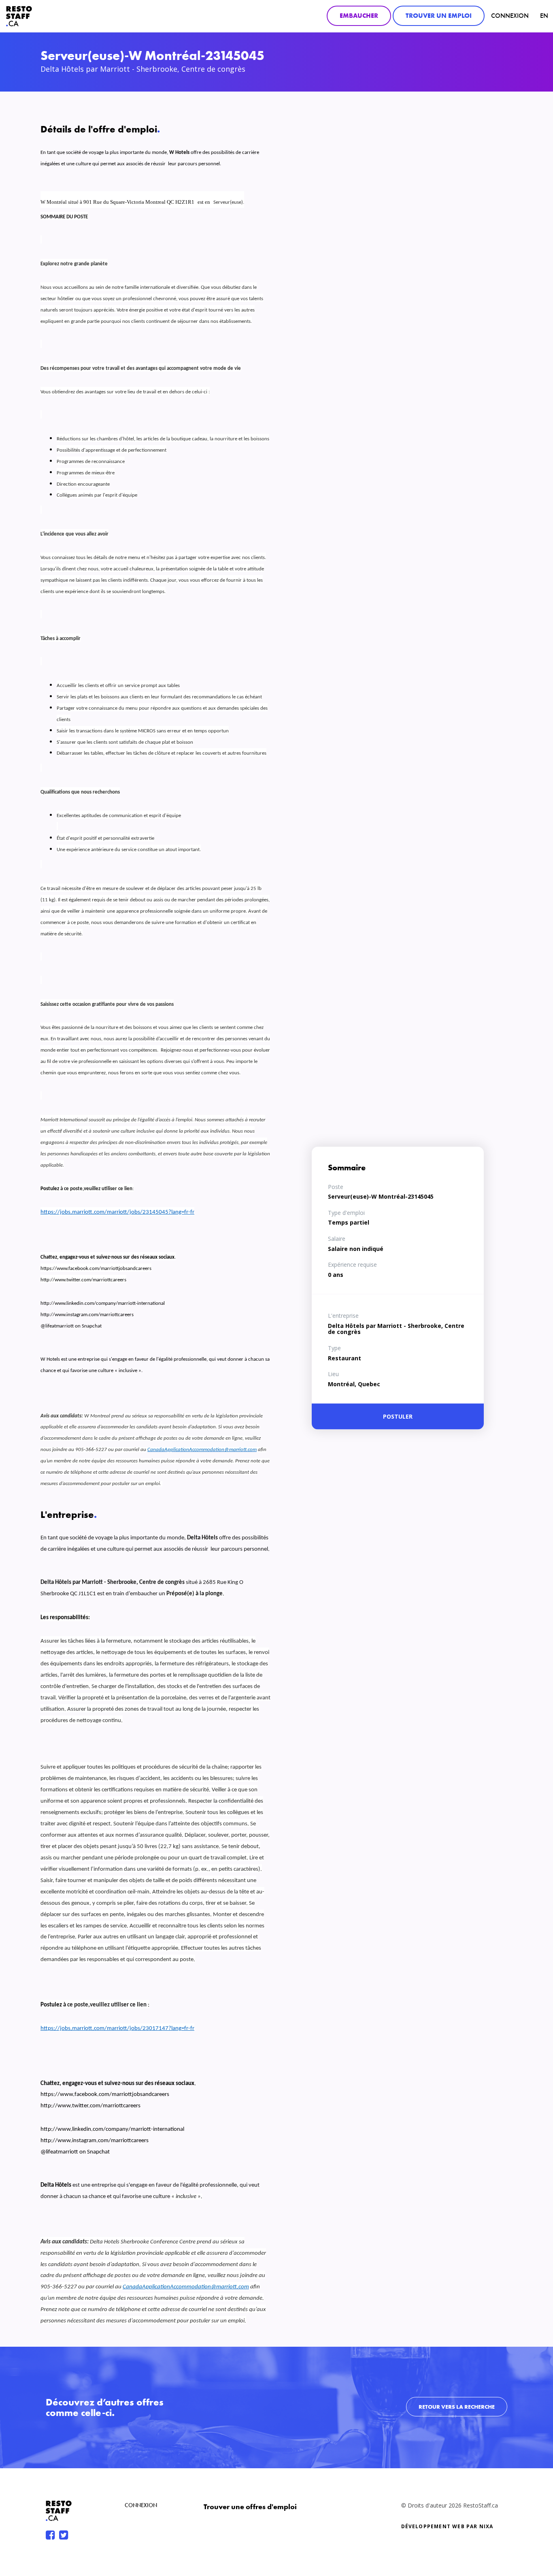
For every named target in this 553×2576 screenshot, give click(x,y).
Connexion (510, 16)
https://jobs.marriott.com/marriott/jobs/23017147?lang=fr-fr (117, 2029)
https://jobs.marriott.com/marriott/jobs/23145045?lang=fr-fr (117, 1212)
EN (544, 16)
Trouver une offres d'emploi (250, 2507)
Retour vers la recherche (457, 2407)
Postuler (398, 1416)
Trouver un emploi (439, 16)
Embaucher (359, 16)
